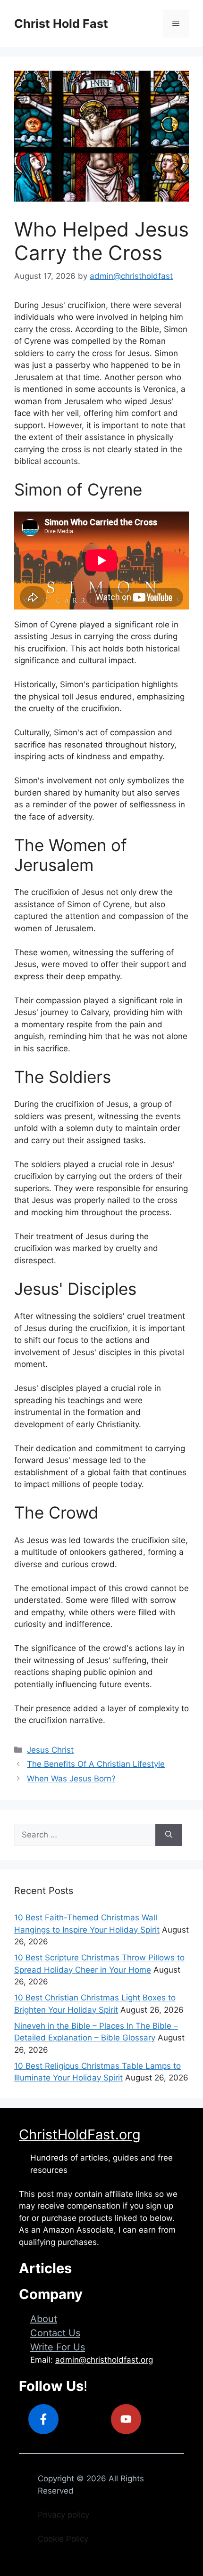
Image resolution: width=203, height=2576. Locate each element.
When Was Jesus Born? (71, 1779)
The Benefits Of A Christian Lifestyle (96, 1764)
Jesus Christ (50, 1750)
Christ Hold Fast (61, 24)
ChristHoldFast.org (80, 2134)
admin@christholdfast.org (104, 2360)
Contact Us (55, 2333)
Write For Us (58, 2347)
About (44, 2319)
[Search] (169, 1835)
